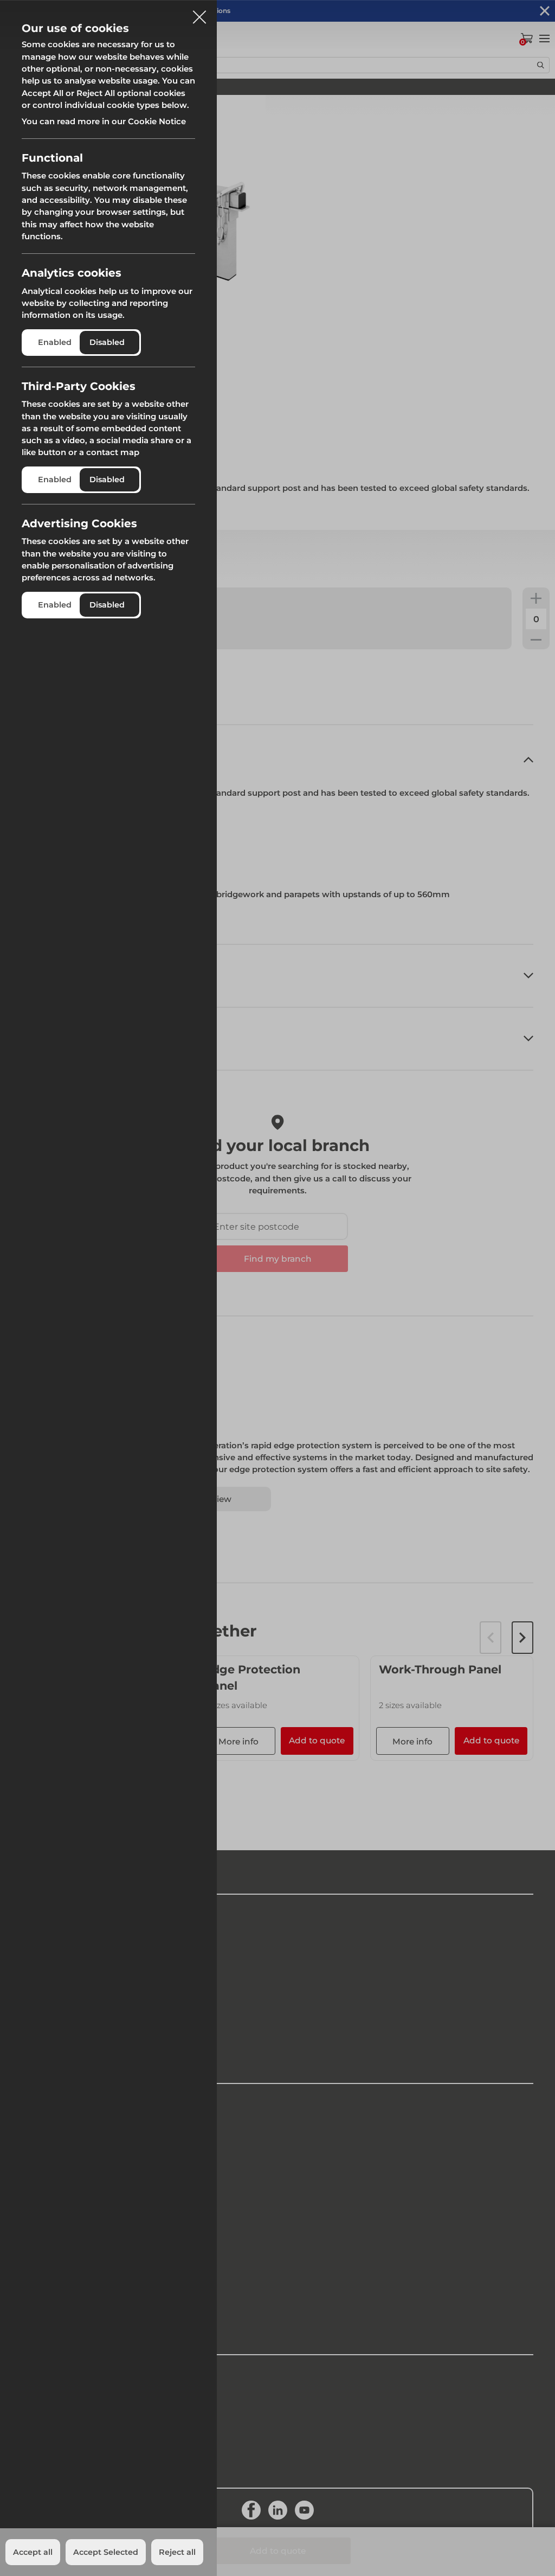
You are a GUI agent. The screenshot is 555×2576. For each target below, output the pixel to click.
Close (199, 13)
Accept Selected (106, 2552)
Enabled (55, 342)
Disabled (107, 342)
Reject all (177, 2552)
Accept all (33, 2552)
